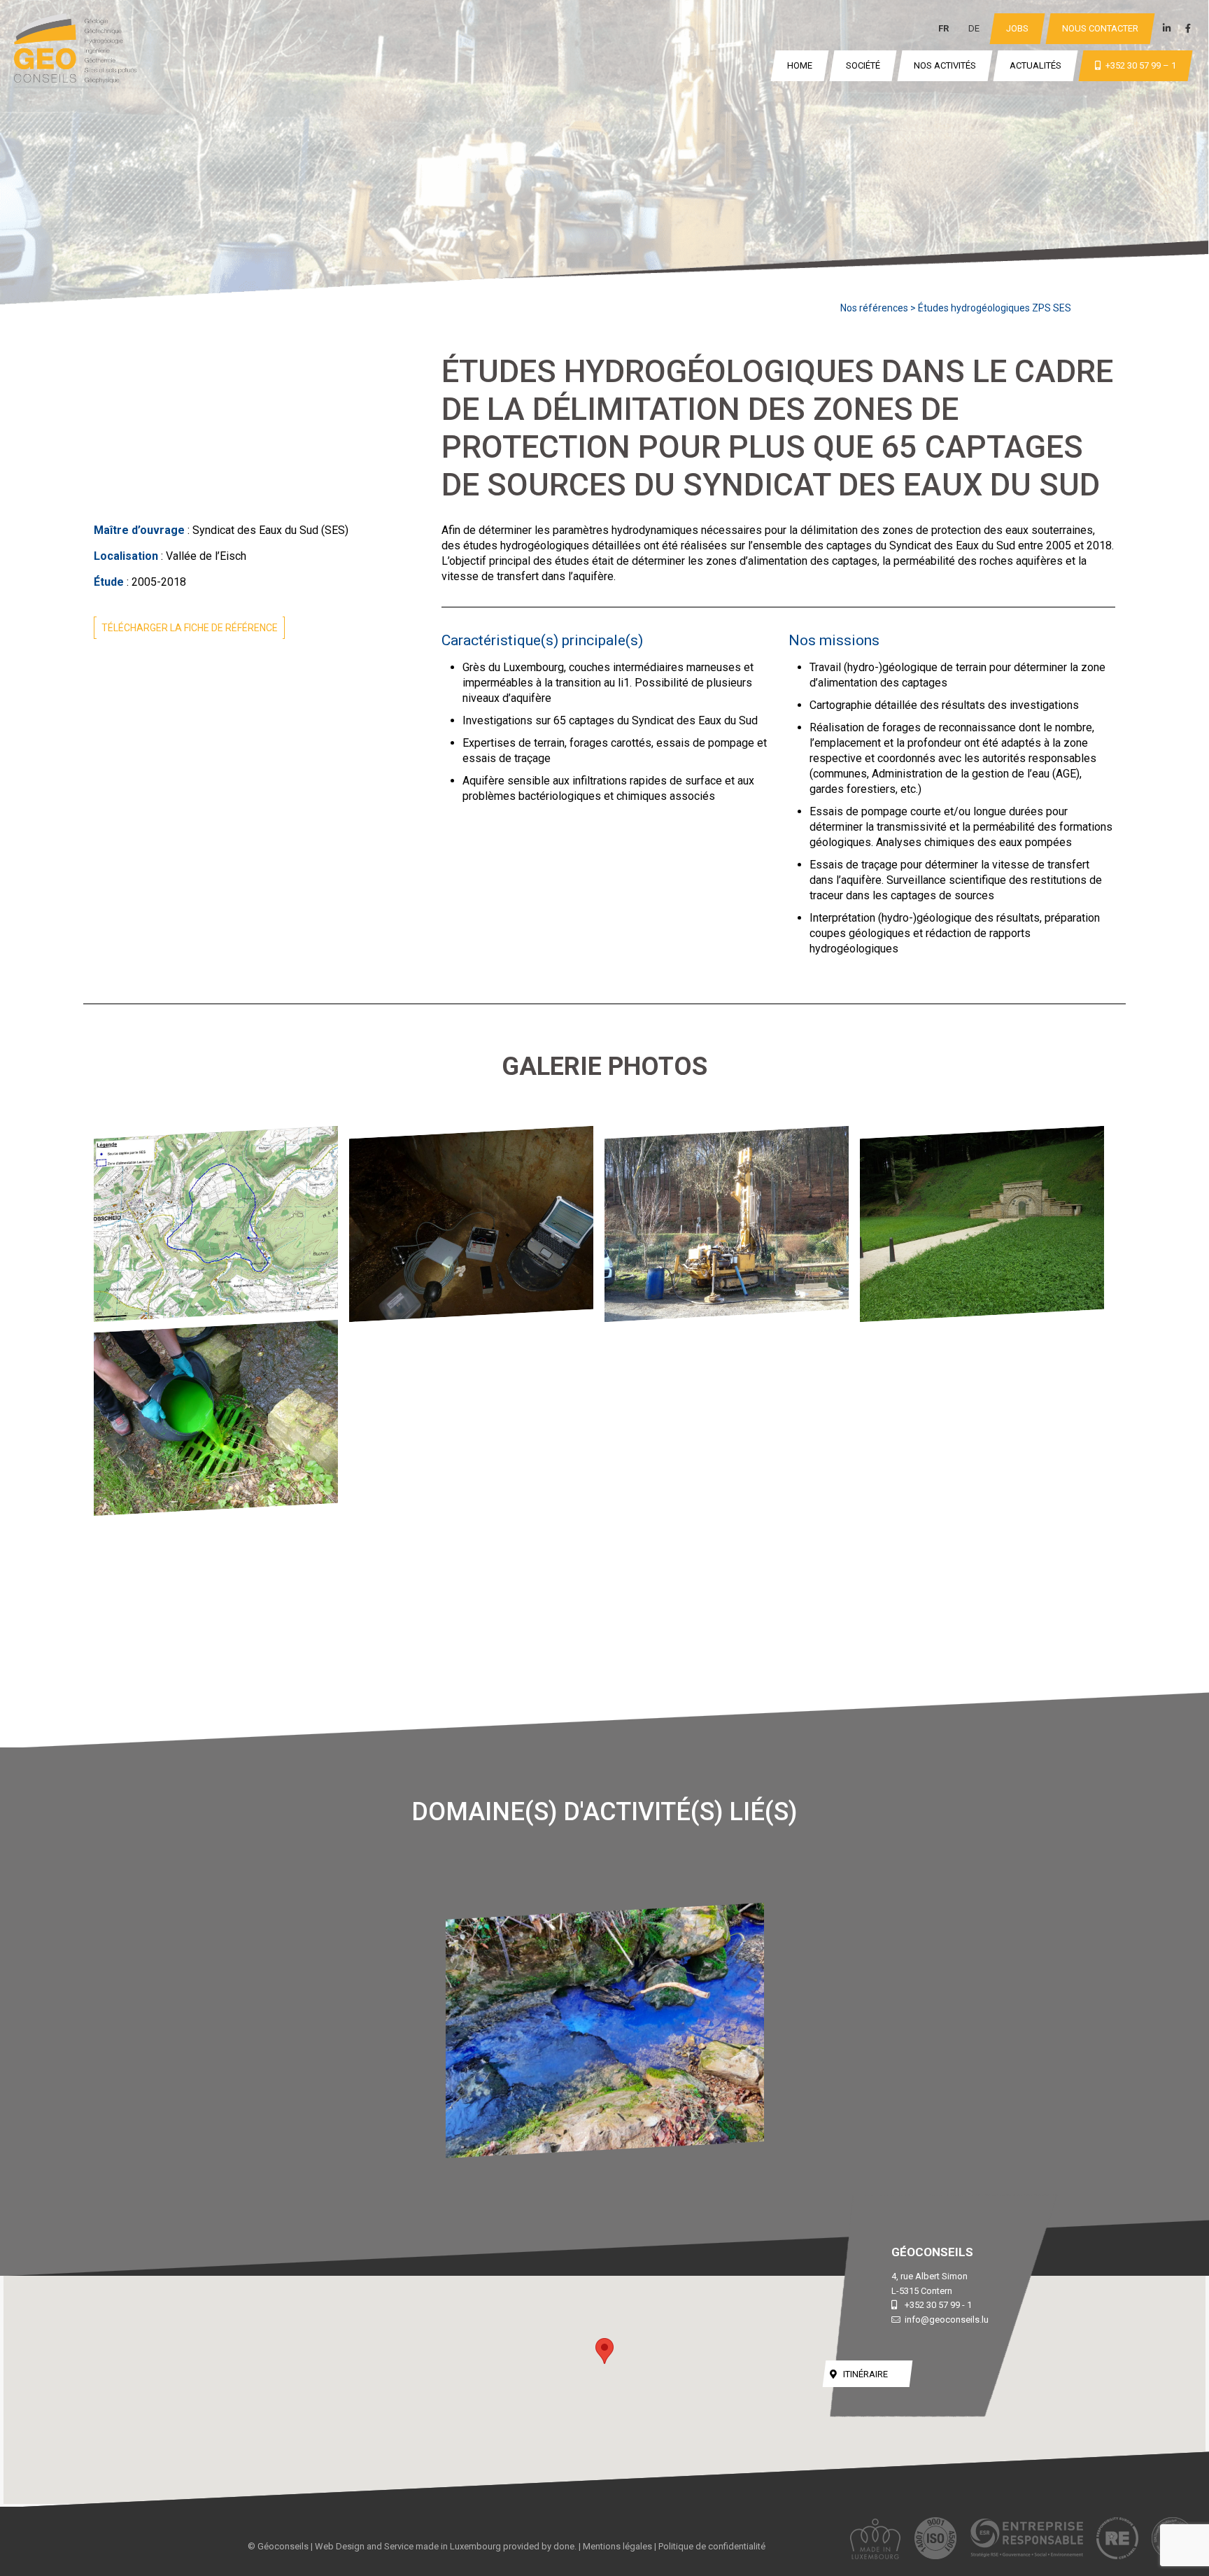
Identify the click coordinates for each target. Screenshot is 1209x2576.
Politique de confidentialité (712, 2546)
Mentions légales (617, 2546)
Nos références (874, 308)
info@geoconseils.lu (947, 2320)
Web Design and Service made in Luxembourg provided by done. (446, 2546)
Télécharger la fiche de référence (190, 628)
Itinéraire (865, 2374)
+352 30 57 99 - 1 (938, 2305)
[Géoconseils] (75, 50)
